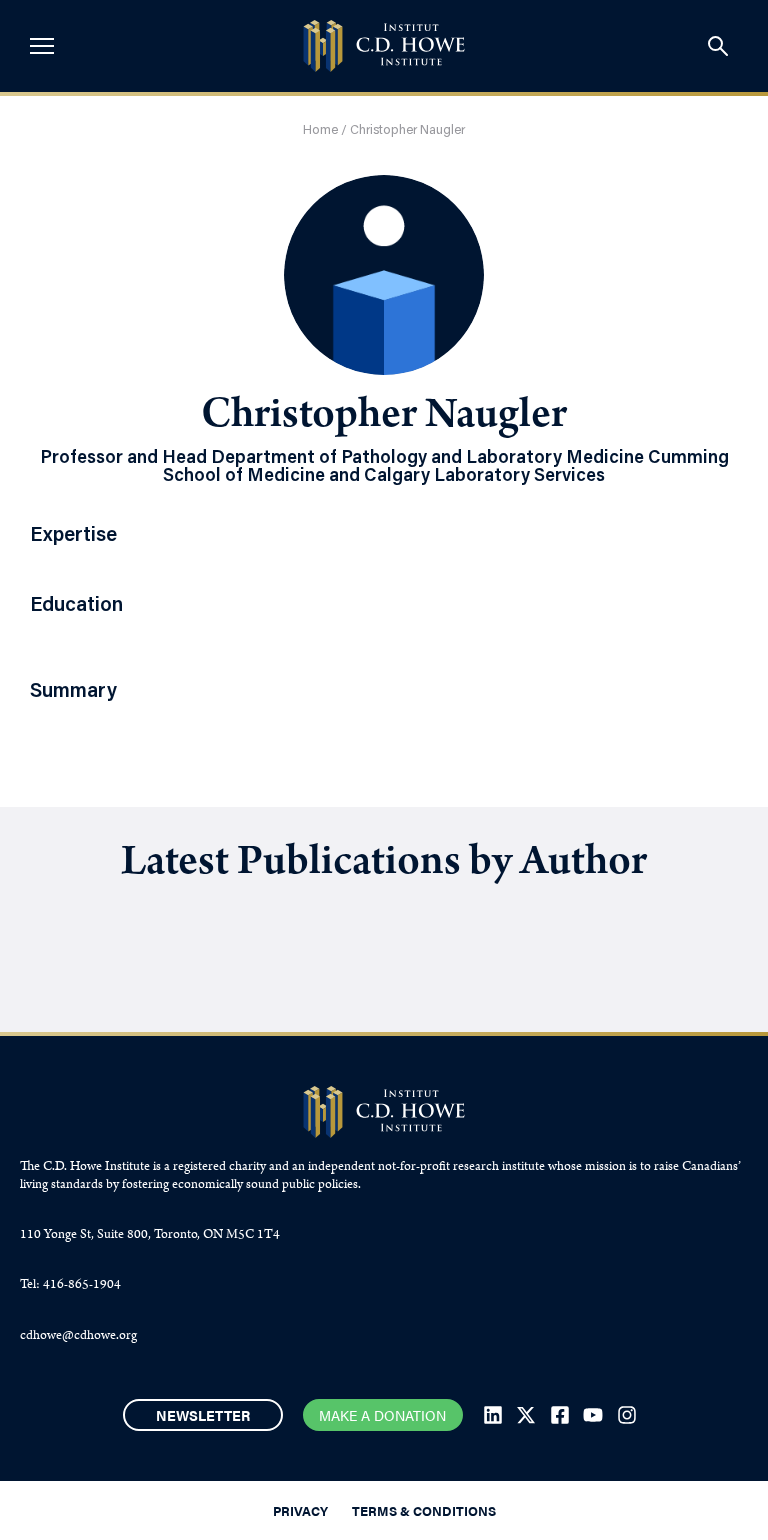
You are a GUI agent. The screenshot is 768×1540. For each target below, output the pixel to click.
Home (320, 130)
